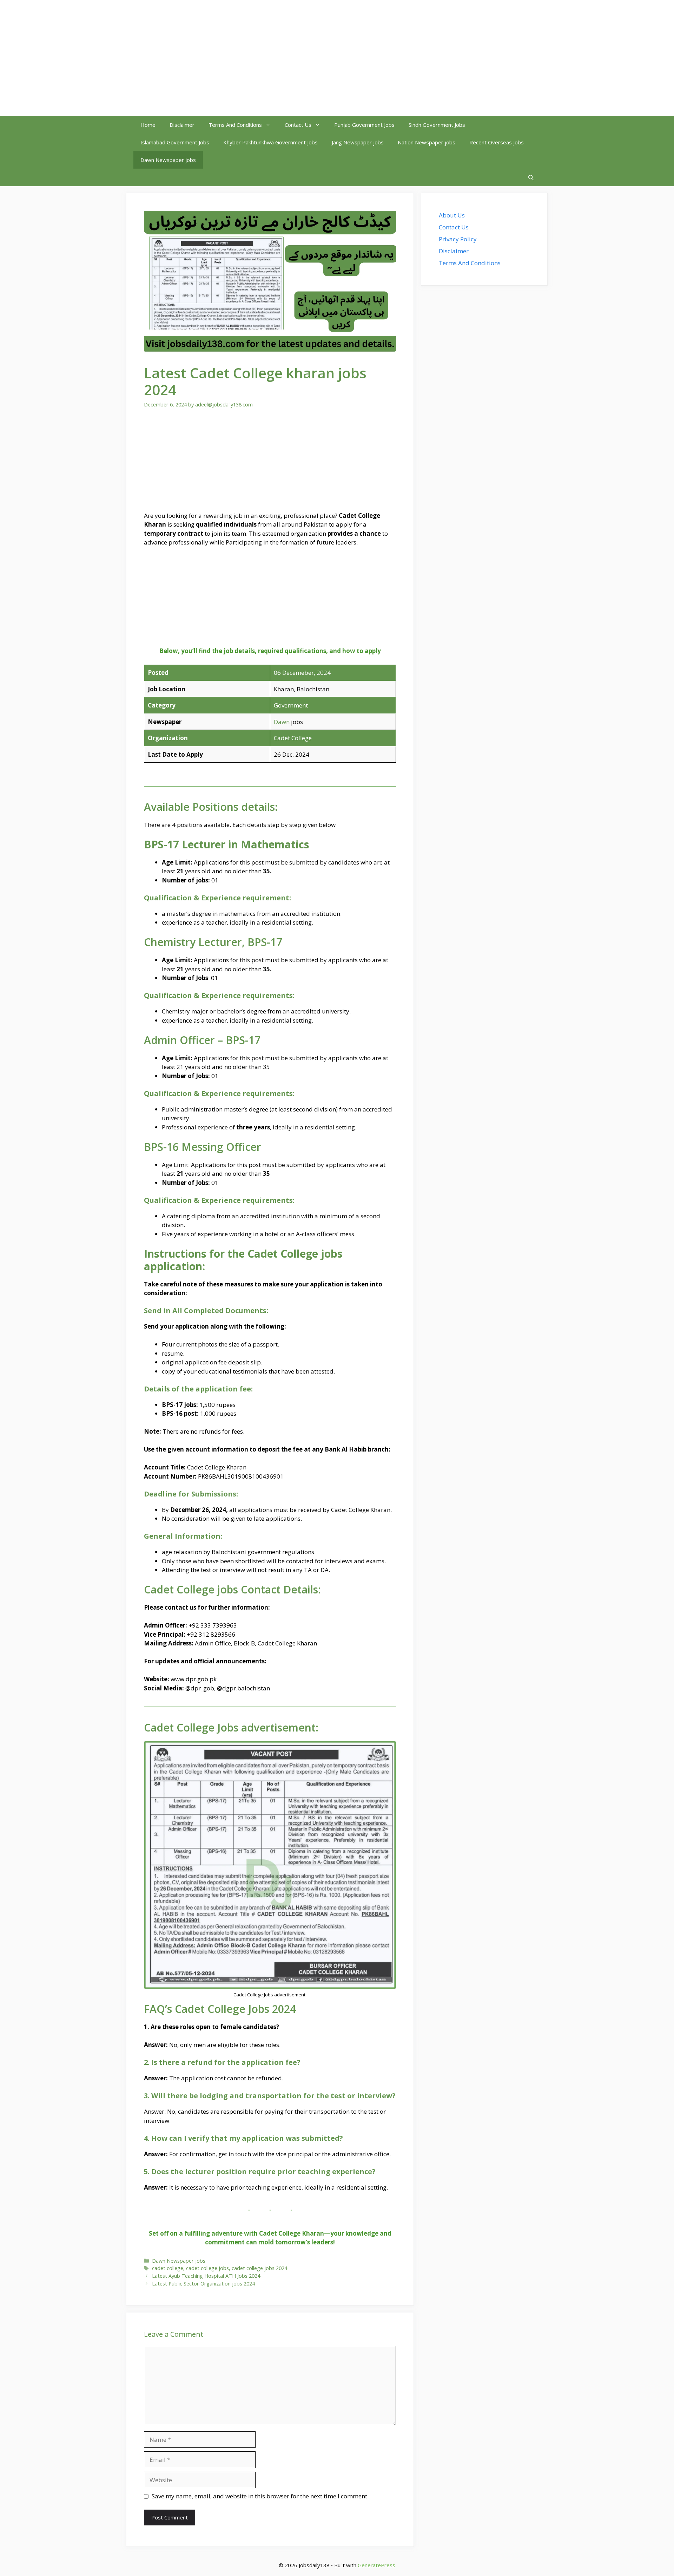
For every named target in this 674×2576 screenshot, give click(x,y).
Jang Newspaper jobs (358, 142)
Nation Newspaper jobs (427, 142)
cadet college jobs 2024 (259, 2268)
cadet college (168, 2268)
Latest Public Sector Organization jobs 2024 (203, 2284)
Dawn (282, 722)
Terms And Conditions (235, 125)
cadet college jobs (207, 2268)
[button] (531, 177)
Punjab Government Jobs (364, 125)
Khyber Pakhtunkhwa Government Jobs (270, 142)
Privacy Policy (458, 239)
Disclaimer (182, 125)
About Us (452, 215)
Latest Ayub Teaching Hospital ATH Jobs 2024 (206, 2276)
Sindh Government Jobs (437, 125)
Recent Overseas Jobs (497, 142)
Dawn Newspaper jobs (168, 160)
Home (148, 125)
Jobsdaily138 (167, 58)
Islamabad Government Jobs (175, 142)
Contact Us (298, 125)
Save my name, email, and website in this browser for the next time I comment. (260, 2496)
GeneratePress (376, 2565)
